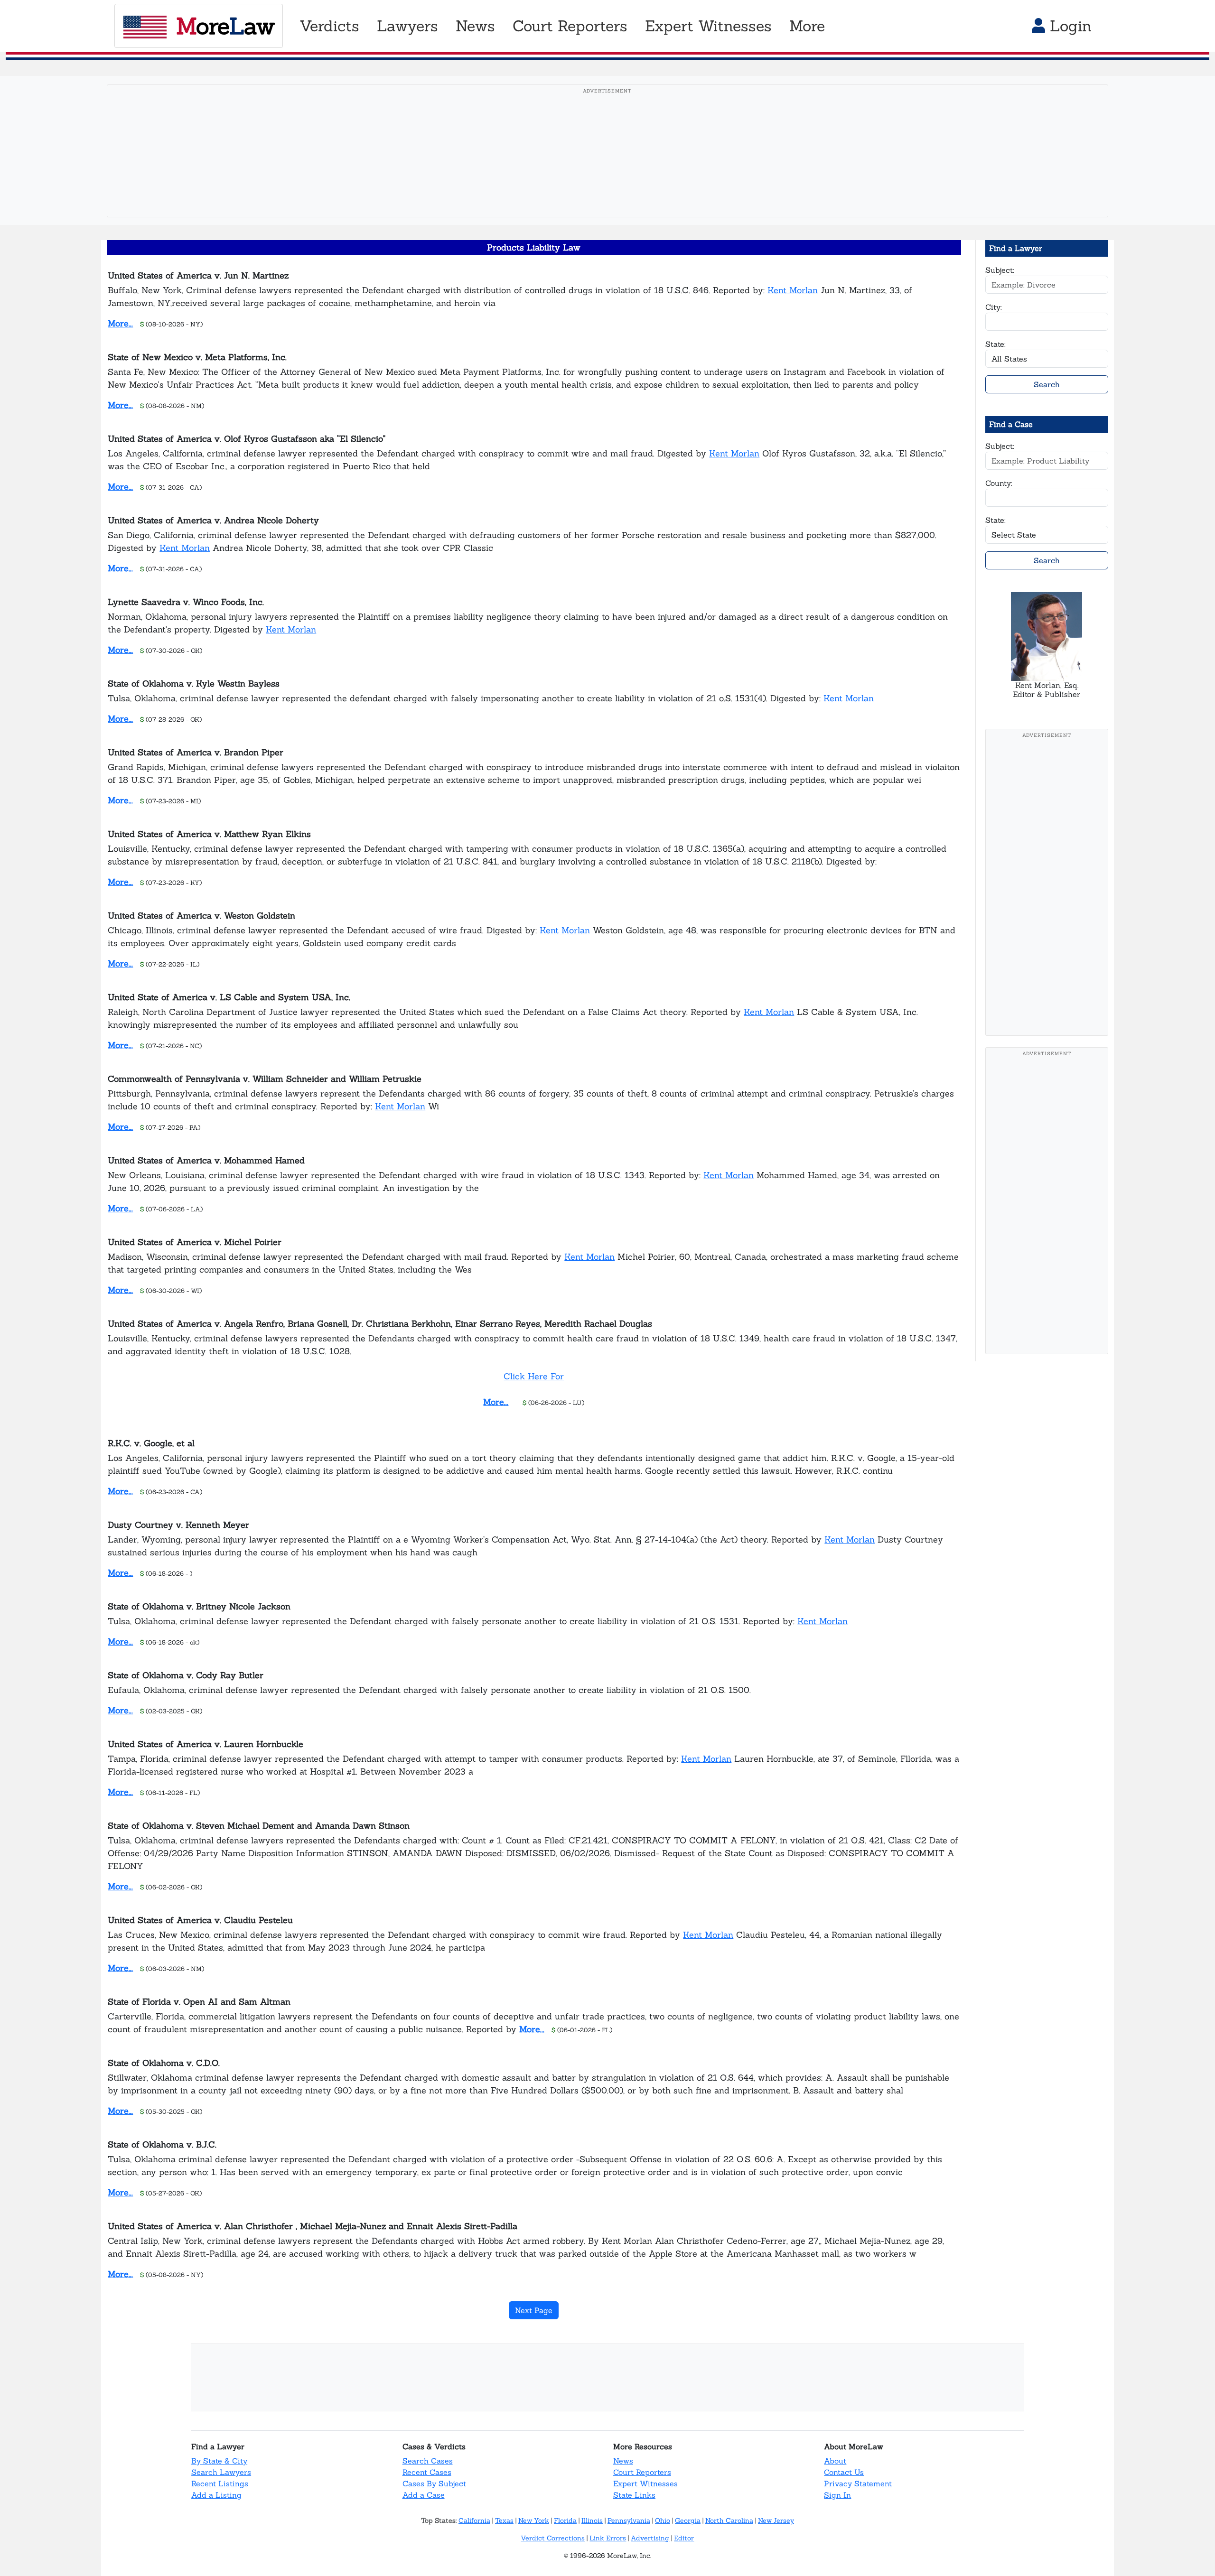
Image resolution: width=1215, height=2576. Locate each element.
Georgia (688, 2520)
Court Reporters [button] (570, 26)
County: (999, 483)
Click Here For (534, 1376)
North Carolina (729, 2520)
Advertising (650, 2538)
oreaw (225, 26)
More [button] (807, 26)
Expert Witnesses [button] (708, 26)
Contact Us (844, 2472)
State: (995, 344)
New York (534, 2520)
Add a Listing (216, 2495)
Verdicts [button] (329, 26)
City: (994, 307)
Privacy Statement (858, 2483)
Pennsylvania (629, 2520)
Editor (684, 2538)
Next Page (534, 2310)
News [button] (475, 26)
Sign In (837, 2495)
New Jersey (776, 2520)
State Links (634, 2495)
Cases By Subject (434, 2483)
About (835, 2461)
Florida (565, 2520)
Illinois (592, 2520)
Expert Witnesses (645, 2483)
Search (1047, 384)
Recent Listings (220, 2483)
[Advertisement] (607, 166)
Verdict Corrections (553, 2538)
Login (1068, 26)
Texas (504, 2520)
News (623, 2461)
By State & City (219, 2461)
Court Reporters (642, 2472)
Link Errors (608, 2538)
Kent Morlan (793, 290)
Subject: (1000, 270)
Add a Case (424, 2495)
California (474, 2520)
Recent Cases (427, 2472)
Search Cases (428, 2461)
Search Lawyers (221, 2472)
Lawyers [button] (407, 26)
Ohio (663, 2520)
